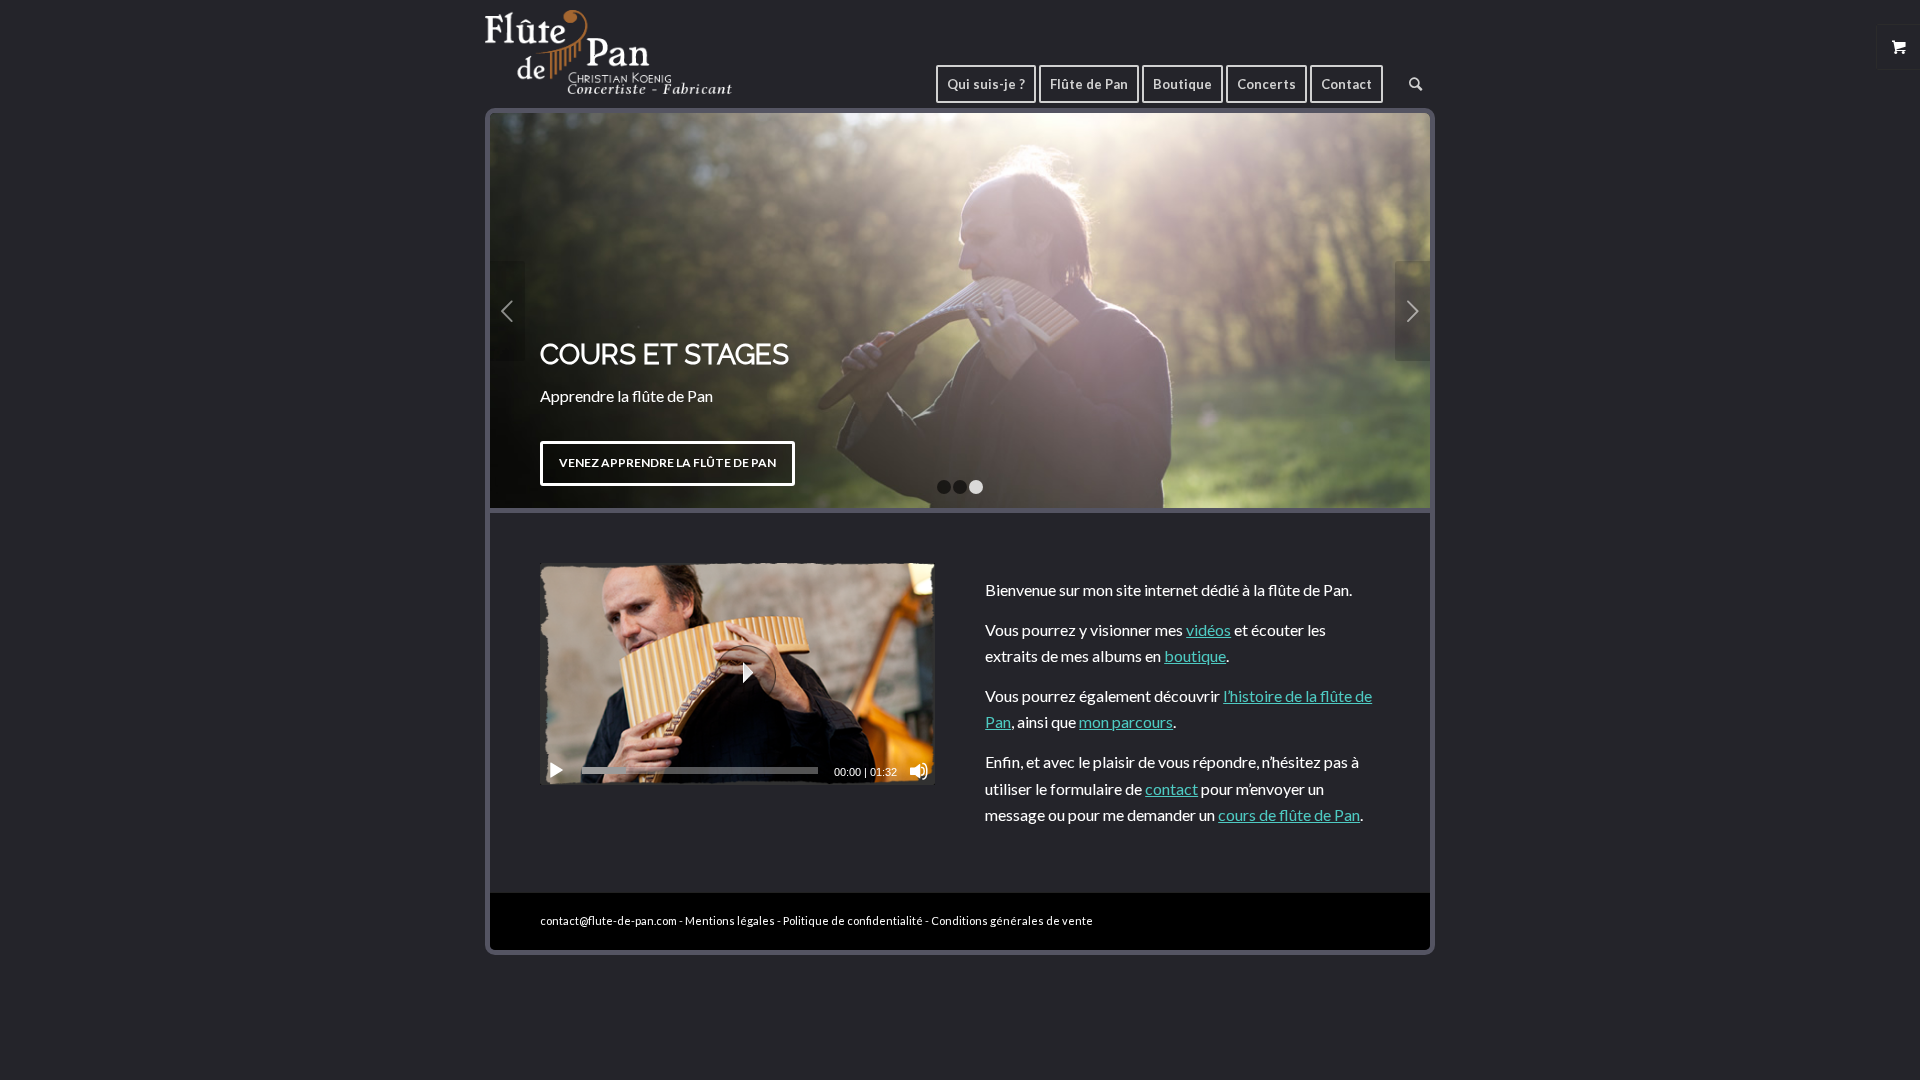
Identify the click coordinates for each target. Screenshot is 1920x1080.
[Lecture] (556, 771)
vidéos (1208, 629)
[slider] (700, 770)
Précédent (507, 311)
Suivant (1412, 311)
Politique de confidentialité (853, 920)
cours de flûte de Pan (1289, 814)
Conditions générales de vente (1012, 920)
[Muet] (919, 771)
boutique (1195, 655)
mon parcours (1126, 721)
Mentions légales (730, 920)
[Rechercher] (1415, 77)
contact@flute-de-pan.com (608, 920)
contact (1171, 788)
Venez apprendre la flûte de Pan (667, 462)
